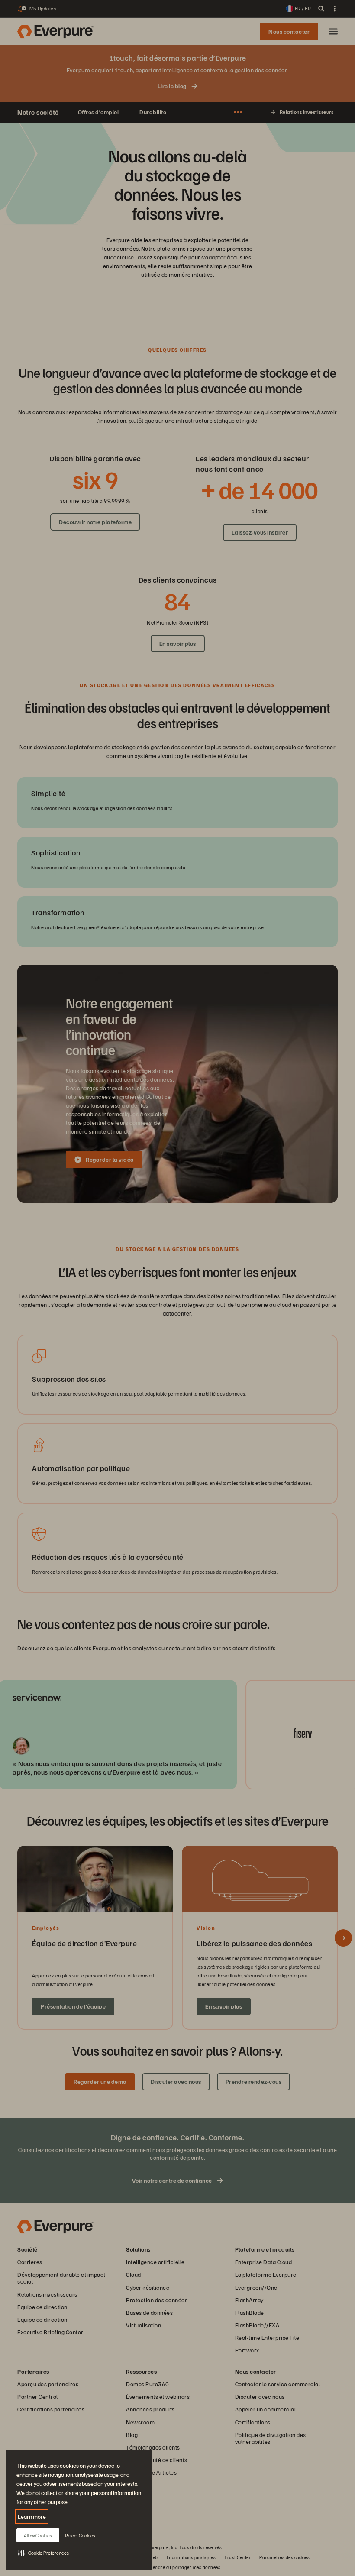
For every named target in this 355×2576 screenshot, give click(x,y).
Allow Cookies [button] (38, 2535)
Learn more (32, 2516)
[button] (44, 2553)
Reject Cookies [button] (80, 2535)
